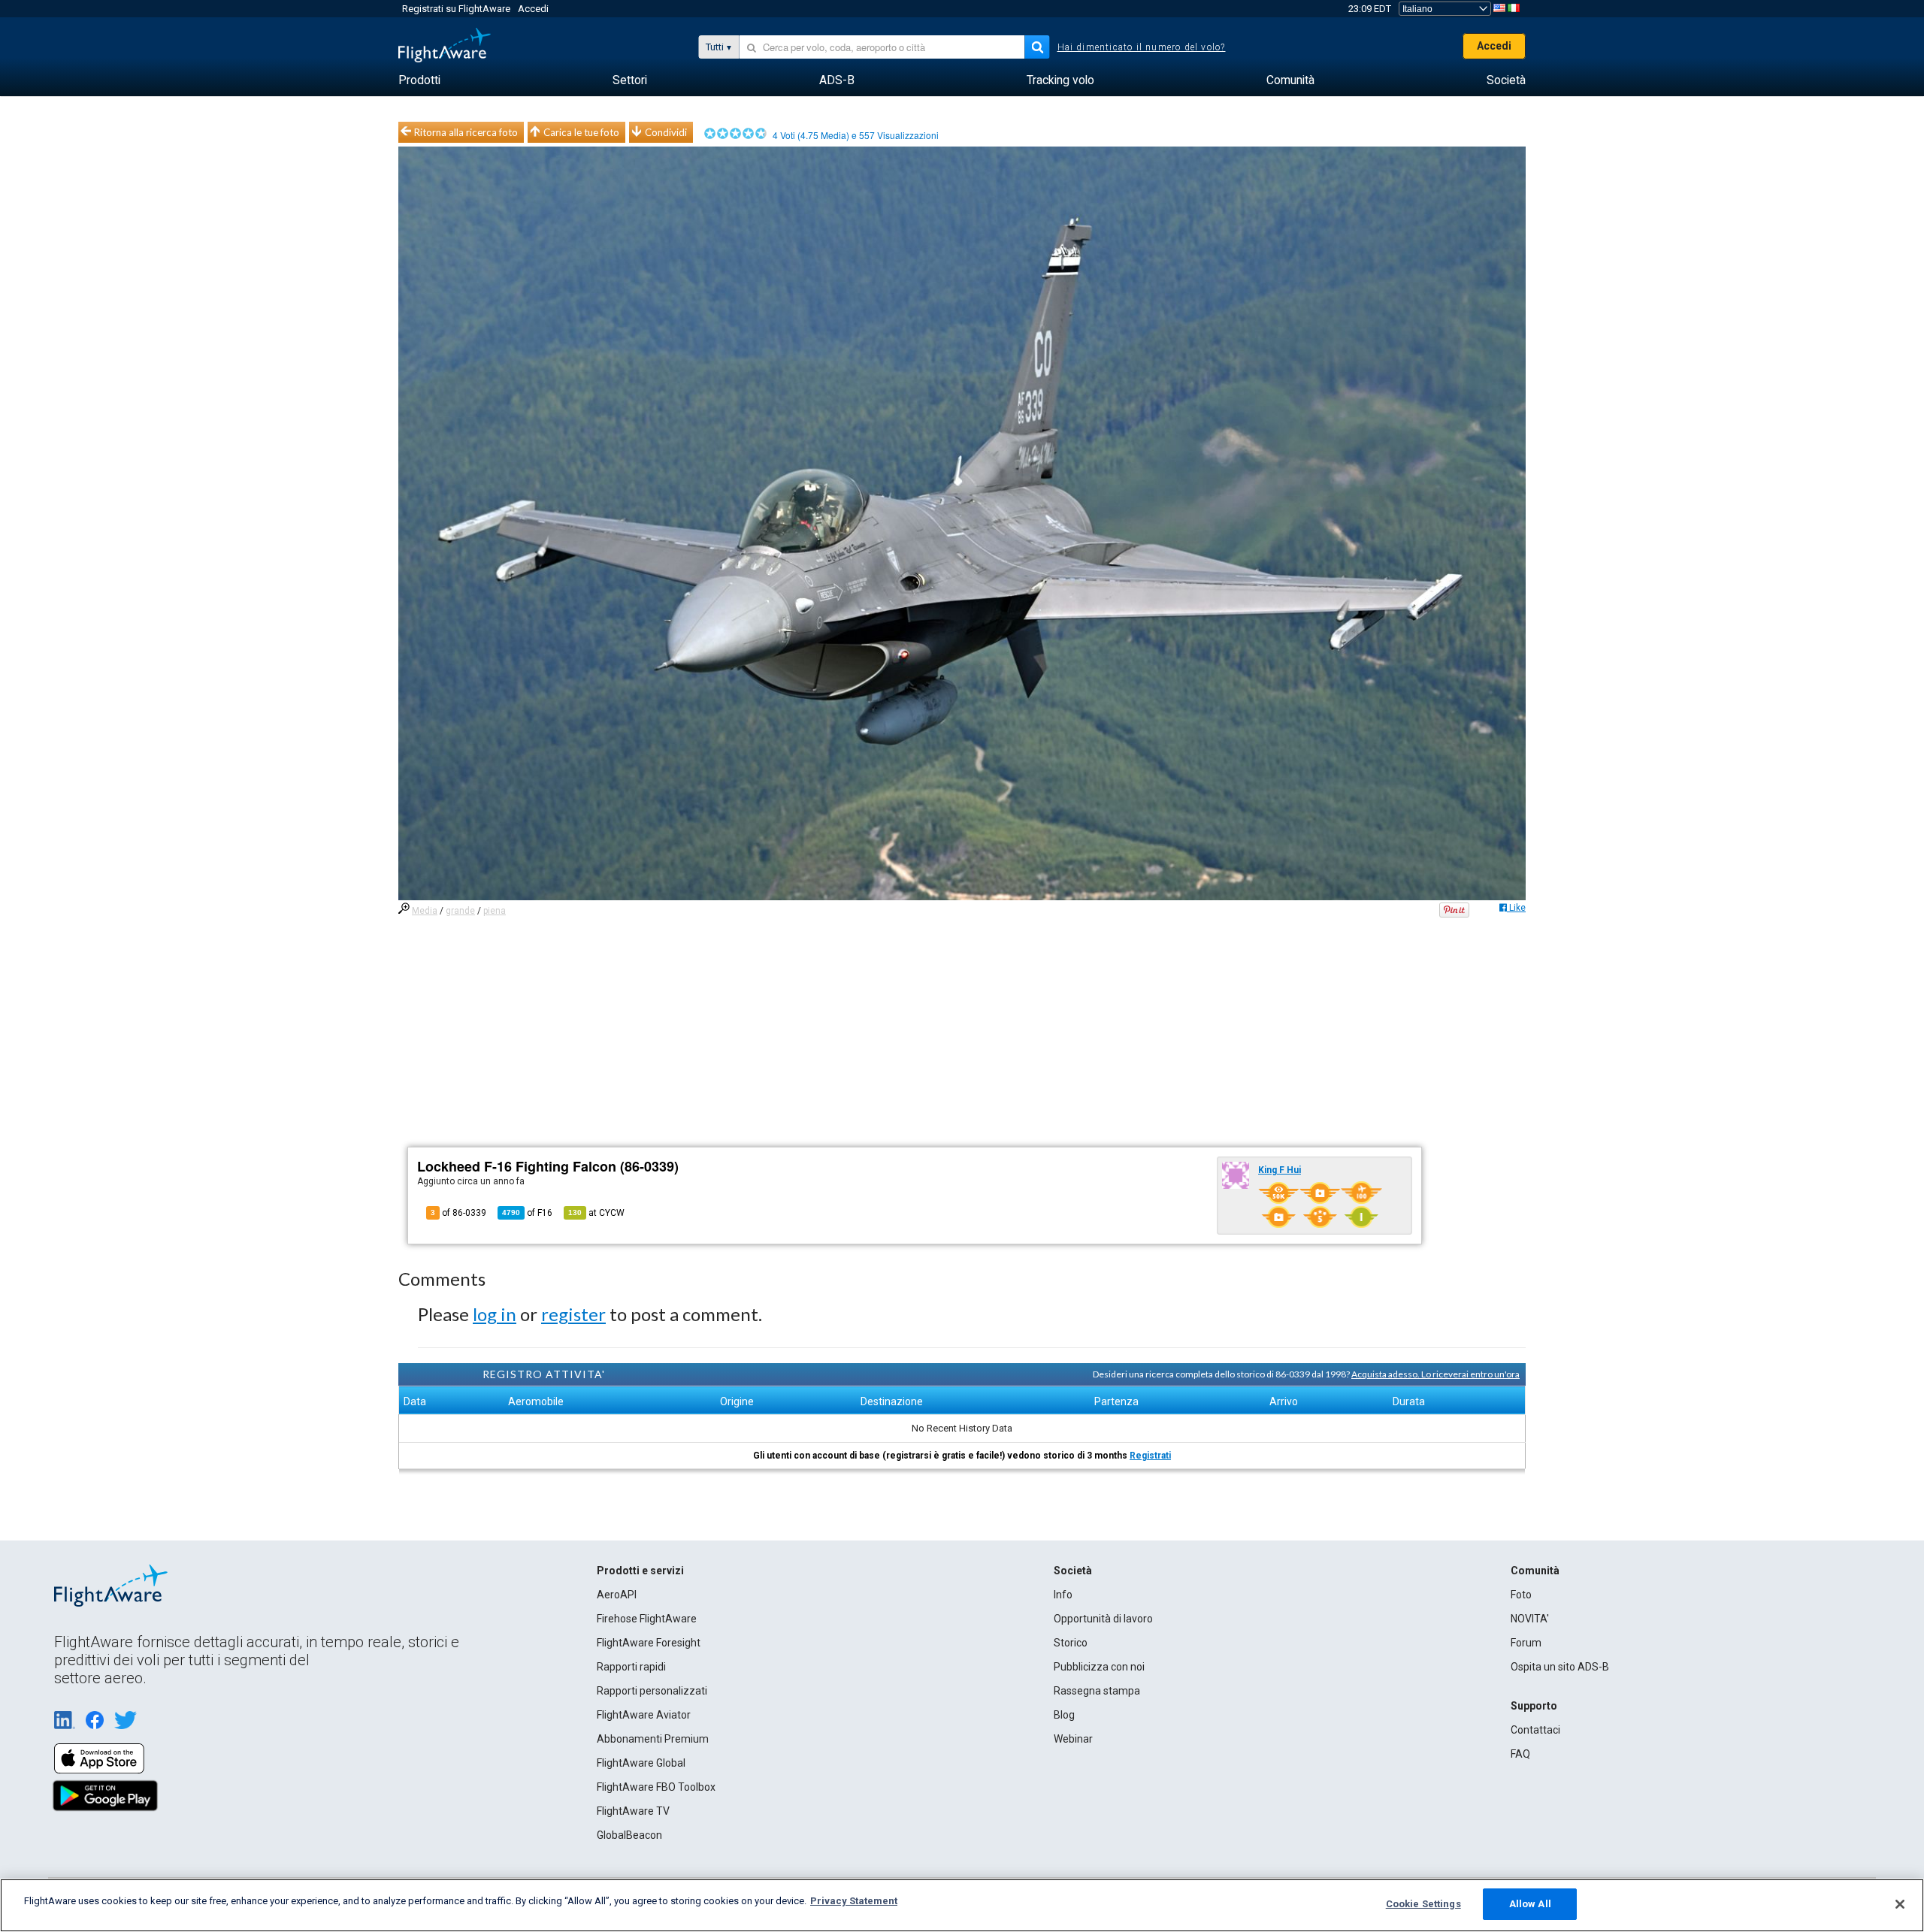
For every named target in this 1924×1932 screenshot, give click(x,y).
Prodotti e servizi (640, 1571)
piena (495, 911)
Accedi (533, 9)
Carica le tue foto (581, 132)
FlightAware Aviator (644, 1715)
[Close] (1900, 1904)
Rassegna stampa (1097, 1691)
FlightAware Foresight (649, 1643)
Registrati (1150, 1456)
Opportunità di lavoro (1103, 1619)
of (527, 1213)
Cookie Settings (1423, 1904)
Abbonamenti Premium (653, 1739)
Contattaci (1535, 1730)
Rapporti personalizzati (652, 1691)
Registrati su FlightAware (456, 9)
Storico (1071, 1643)
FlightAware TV (633, 1811)
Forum (1526, 1643)
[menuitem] (419, 80)
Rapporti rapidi (631, 1667)
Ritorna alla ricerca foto (466, 132)
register (573, 1314)
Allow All (1530, 1904)
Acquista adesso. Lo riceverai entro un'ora (1435, 1374)
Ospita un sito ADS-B (1560, 1667)
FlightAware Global (641, 1763)
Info (1063, 1595)
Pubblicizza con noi (1099, 1667)
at (596, 1213)
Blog (1064, 1715)
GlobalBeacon (629, 1835)
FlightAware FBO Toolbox (656, 1787)
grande (460, 911)
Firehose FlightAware (647, 1619)
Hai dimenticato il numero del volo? (1142, 47)
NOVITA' (1530, 1619)
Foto (1521, 1595)
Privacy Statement (854, 1901)
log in (495, 1314)
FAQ (1520, 1754)
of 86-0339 (458, 1213)
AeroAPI (617, 1595)
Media (425, 911)
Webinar (1073, 1739)
